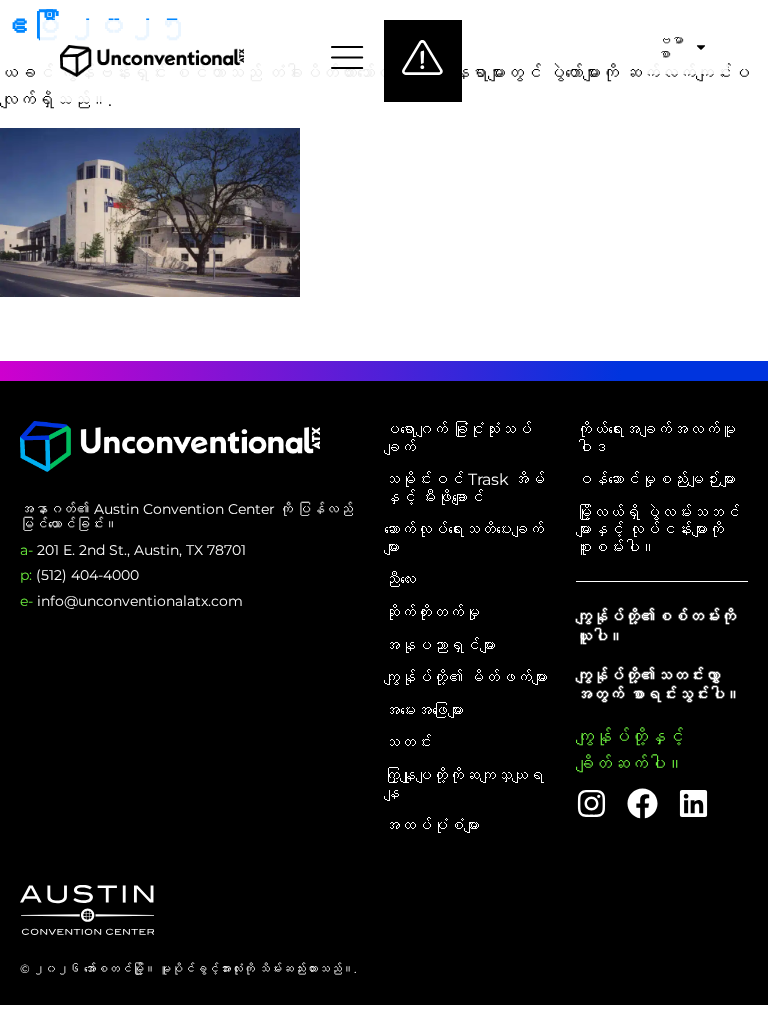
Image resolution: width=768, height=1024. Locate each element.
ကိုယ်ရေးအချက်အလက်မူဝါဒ (656, 438)
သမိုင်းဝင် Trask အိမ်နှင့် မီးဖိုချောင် (464, 488)
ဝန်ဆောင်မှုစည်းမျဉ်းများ (656, 480)
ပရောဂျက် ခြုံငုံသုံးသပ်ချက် (458, 438)
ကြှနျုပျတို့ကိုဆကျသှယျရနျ (464, 784)
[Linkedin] (693, 803)
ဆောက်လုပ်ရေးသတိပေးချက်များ (464, 538)
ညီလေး (400, 580)
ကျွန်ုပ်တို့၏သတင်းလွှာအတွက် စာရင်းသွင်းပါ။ (658, 685)
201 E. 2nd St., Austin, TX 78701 (133, 550)
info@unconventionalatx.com (131, 601)
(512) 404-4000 (79, 575)
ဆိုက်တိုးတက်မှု (432, 613)
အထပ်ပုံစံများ (432, 826)
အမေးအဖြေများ (424, 711)
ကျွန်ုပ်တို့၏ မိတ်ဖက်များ (466, 678)
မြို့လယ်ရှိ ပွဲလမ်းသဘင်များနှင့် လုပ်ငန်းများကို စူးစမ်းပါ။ (658, 530)
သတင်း (408, 743)
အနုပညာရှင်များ (440, 646)
